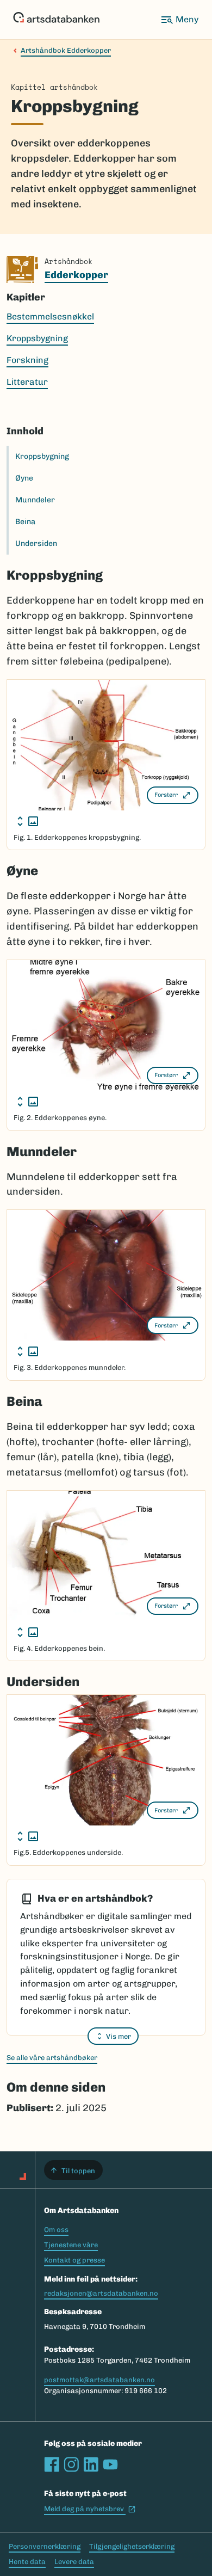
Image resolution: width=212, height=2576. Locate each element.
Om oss (56, 2230)
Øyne (24, 478)
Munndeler (35, 500)
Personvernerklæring (45, 2546)
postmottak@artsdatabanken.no (99, 2380)
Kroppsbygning (42, 456)
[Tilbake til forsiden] (56, 20)
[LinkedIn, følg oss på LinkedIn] (91, 2464)
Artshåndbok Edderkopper (66, 50)
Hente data (27, 2562)
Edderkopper (76, 275)
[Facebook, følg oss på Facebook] (52, 2464)
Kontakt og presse (74, 2260)
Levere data (74, 2562)
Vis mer (119, 2036)
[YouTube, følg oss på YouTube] (110, 2464)
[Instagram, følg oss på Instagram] (71, 2464)
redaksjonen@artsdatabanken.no (101, 2293)
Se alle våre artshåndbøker (52, 2058)
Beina (25, 522)
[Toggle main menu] (179, 20)
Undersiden (36, 543)
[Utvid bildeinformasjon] (28, 821)
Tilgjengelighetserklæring (132, 2546)
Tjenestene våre (71, 2245)
